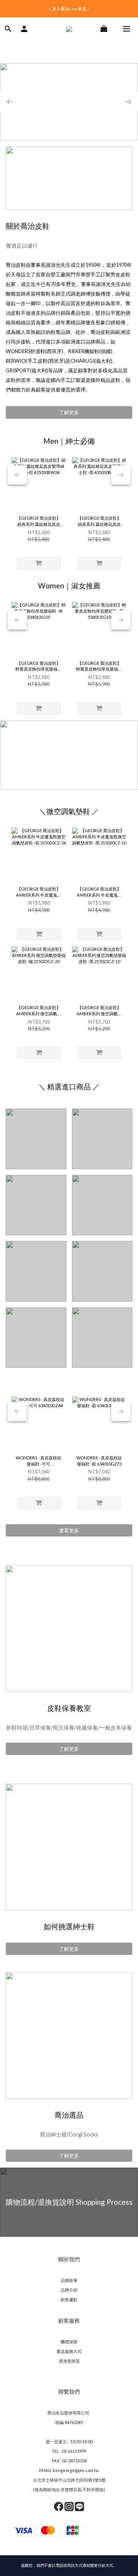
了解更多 (69, 412)
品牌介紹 (69, 2290)
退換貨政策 (69, 2361)
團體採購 (69, 2342)
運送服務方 (67, 2351)
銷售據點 (69, 2299)
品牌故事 (69, 2280)
